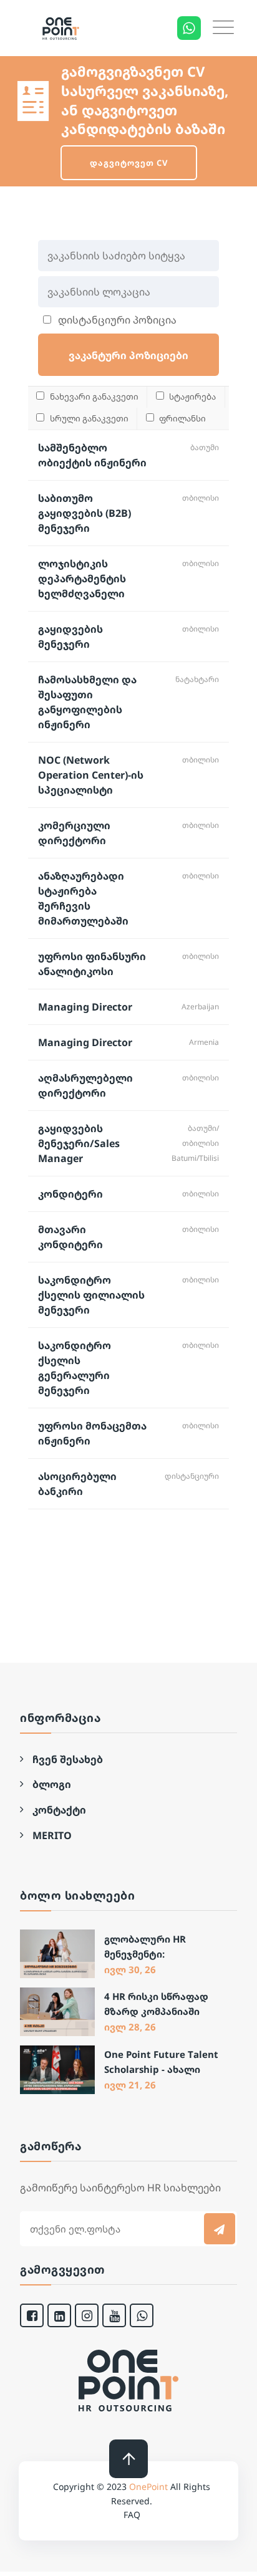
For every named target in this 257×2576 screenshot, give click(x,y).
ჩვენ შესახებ (68, 1759)
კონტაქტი (59, 1810)
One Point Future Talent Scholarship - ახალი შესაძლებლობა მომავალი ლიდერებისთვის (161, 2063)
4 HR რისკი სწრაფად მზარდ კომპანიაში (156, 2004)
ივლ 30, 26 (130, 1969)
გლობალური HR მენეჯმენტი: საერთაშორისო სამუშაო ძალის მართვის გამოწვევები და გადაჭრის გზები (160, 1947)
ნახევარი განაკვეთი (93, 396)
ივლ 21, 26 (130, 2085)
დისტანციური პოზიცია (116, 320)
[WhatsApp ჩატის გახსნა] (189, 28)
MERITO (52, 1835)
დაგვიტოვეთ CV (129, 163)
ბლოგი (52, 1784)
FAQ (132, 2515)
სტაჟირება (192, 396)
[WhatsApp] (142, 2315)
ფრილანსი (182, 418)
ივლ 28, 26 (130, 2027)
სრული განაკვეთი (88, 418)
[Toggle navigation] (223, 27)
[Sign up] (220, 2229)
